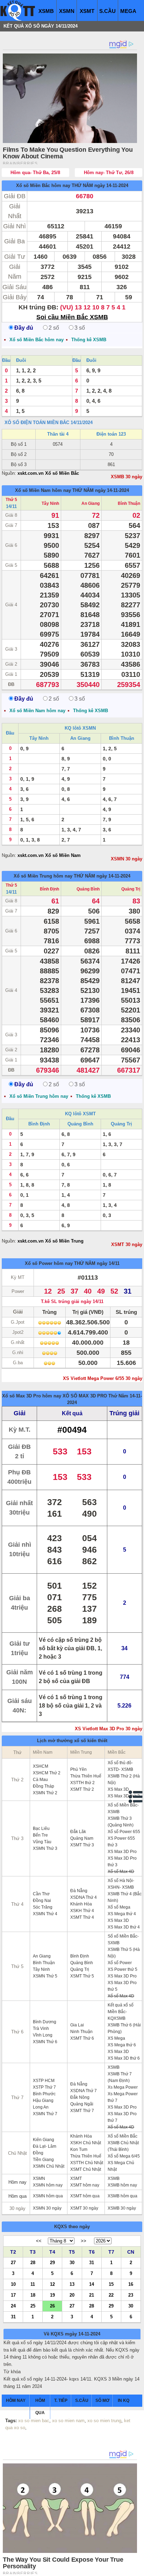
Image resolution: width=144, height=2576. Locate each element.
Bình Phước (44, 2094)
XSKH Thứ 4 (82, 1911)
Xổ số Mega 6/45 (124, 2156)
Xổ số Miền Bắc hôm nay (43, 185)
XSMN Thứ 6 (45, 2042)
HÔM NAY (16, 2400)
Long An (41, 2107)
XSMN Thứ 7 (45, 2114)
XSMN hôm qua (48, 2196)
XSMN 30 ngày (127, 859)
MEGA (128, 11)
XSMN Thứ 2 (45, 1793)
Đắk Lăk (78, 1832)
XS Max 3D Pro (122, 1852)
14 (92, 2284)
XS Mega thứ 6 (122, 2045)
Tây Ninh (50, 503)
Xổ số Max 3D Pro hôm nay (32, 1396)
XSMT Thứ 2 (82, 1789)
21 (92, 2295)
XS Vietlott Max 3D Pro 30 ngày (109, 1729)
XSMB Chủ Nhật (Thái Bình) (123, 2146)
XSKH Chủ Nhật (86, 2143)
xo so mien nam (68, 2421)
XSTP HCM (44, 2081)
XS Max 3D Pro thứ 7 (122, 2117)
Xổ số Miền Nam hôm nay (43, 490)
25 (33, 2306)
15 (111, 2284)
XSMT (87, 11)
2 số (54, 328)
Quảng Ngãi (82, 2104)
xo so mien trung (104, 2421)
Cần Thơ (41, 1894)
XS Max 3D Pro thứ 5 (122, 1986)
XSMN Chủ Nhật (49, 2166)
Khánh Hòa (81, 1904)
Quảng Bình (88, 889)
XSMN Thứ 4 (45, 1914)
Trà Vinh (41, 2028)
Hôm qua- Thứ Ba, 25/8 (35, 173)
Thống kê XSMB (89, 340)
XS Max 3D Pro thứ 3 (122, 1862)
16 (131, 2284)
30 (72, 2262)
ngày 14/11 (108, 1263)
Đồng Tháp (44, 1786)
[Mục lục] (136, 1797)
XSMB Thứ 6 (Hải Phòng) (124, 2028)
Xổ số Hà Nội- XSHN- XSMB (121, 1884)
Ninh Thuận (81, 2032)
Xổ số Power (120, 1963)
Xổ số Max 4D (121, 1872)
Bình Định (49, 889)
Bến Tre (40, 1835)
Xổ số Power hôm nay (49, 1263)
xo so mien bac (34, 2421)
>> (84, 2241)
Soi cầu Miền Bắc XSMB (72, 317)
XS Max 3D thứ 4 (124, 1927)
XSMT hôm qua (85, 2196)
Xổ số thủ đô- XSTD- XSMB (120, 1766)
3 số (80, 328)
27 (13, 2262)
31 (92, 2262)
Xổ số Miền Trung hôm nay (43, 876)
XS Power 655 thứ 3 (121, 1842)
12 (52, 2284)
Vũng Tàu (42, 1842)
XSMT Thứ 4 (82, 1917)
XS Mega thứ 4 (122, 1914)
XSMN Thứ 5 (45, 1976)
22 (111, 2295)
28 (33, 2262)
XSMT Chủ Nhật (86, 2169)
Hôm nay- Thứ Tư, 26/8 (109, 173)
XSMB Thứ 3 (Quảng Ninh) (121, 1822)
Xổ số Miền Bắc (123, 2136)
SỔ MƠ (102, 2400)
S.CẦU (107, 11)
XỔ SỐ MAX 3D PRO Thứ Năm (95, 1396)
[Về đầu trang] (137, 2569)
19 (52, 2295)
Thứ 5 (11, 500)
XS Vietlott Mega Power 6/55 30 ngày (103, 1378)
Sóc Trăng (43, 1907)
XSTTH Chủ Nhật (87, 2163)
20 (72, 2295)
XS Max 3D (118, 1789)
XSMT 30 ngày (127, 1244)
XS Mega (116, 2038)
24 (13, 2306)
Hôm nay (17, 2182)
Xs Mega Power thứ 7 (123, 2097)
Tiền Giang (43, 2160)
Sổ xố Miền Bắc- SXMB (123, 1940)
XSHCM (41, 1766)
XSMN (67, 11)
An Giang (91, 503)
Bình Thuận (129, 503)
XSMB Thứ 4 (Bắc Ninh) (125, 1897)
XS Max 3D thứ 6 (124, 2058)
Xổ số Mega (119, 1907)
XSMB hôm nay (122, 2185)
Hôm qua (17, 2196)
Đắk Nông (80, 2097)
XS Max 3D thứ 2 (124, 1796)
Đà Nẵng (79, 1891)
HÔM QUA (40, 2407)
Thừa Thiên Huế (86, 1776)
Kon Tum (79, 2149)
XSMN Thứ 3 (45, 1848)
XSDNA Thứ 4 (84, 1897)
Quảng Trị (131, 889)
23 (131, 2295)
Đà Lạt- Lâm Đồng (45, 2150)
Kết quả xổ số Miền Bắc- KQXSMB (121, 2012)
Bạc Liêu (41, 1829)
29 (52, 2262)
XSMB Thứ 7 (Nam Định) (120, 2077)
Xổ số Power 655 (124, 1832)
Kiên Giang (44, 2140)
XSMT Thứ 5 (82, 1976)
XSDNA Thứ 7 (84, 2091)
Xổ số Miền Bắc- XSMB (123, 1808)
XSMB (46, 11)
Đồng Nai (42, 1901)
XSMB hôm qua (123, 2196)
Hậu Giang (43, 2101)
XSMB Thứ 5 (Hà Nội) (124, 1953)
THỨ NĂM (82, 185)
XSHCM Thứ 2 (47, 1773)
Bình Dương (45, 2022)
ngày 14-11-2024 (111, 185)
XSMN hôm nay (48, 2185)
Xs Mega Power (123, 2087)
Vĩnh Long (43, 2035)
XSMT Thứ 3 (82, 1845)
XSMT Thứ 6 (82, 2038)
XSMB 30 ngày (127, 477)
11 (33, 2284)
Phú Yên (78, 1769)
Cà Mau (40, 1780)
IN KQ (124, 2400)
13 (72, 2284)
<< (39, 2241)
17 (13, 2295)
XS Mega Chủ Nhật (121, 2166)
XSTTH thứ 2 (82, 1783)
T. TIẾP (61, 2400)
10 (13, 2284)
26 (52, 2306)
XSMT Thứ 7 (82, 2111)
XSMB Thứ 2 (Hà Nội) (124, 1779)
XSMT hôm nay (85, 2185)
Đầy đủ (24, 328)
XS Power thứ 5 (123, 1969)
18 (33, 2295)
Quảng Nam (82, 1838)
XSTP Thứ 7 (44, 2087)
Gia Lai (77, 2025)
